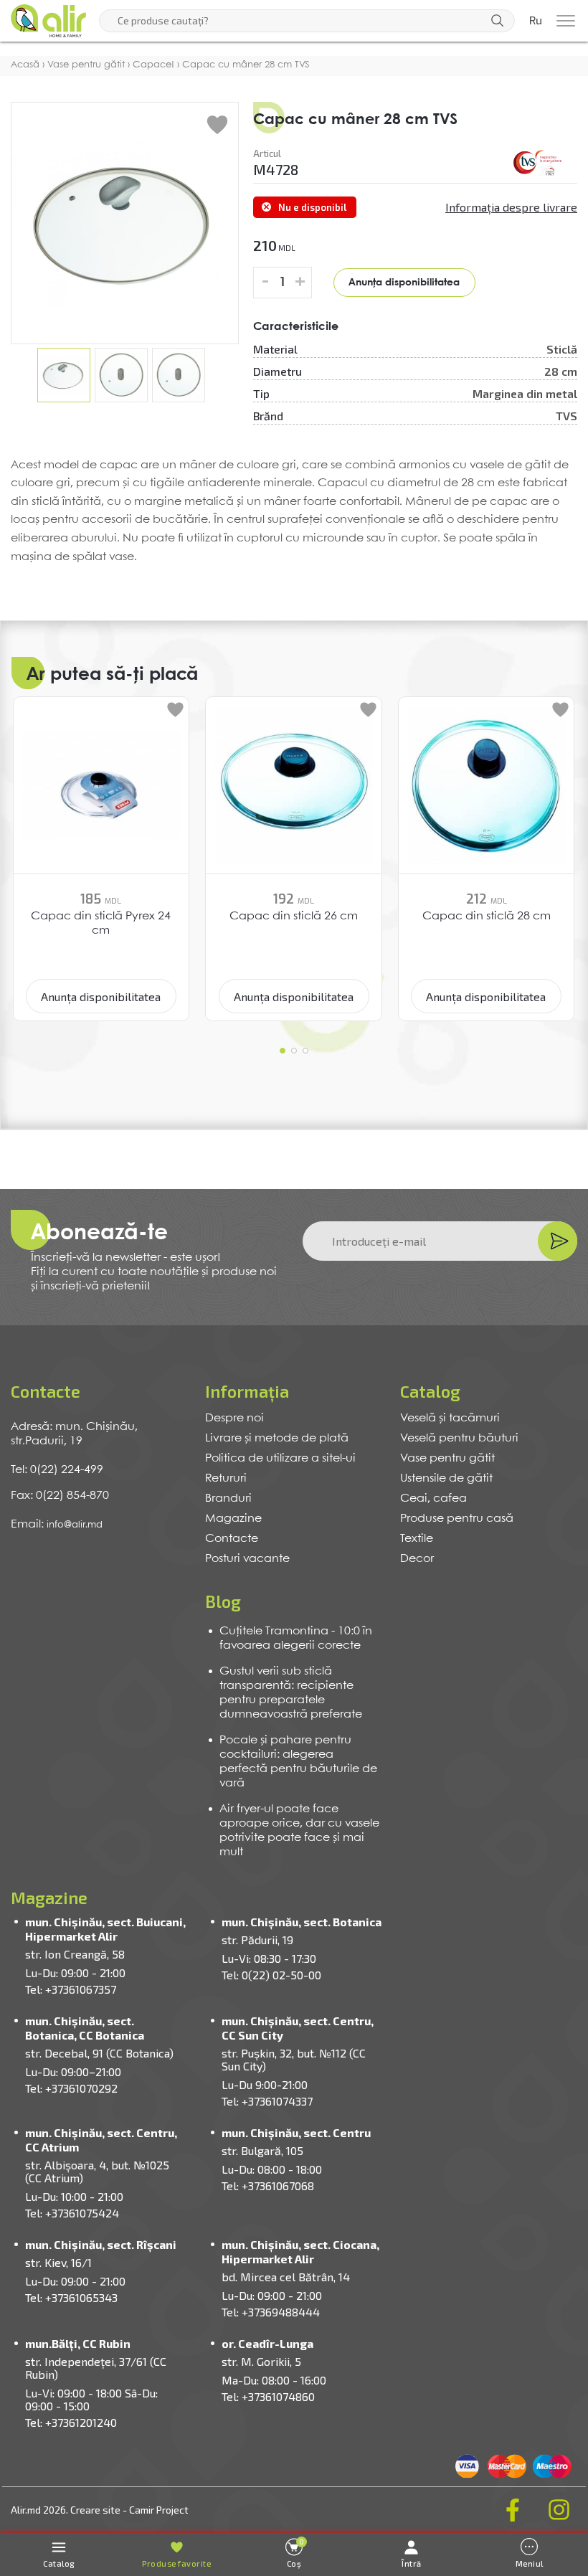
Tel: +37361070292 (71, 2088)
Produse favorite (176, 2563)
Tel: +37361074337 (267, 2101)
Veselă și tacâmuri (450, 1418)
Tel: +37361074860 (268, 2396)
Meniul (530, 2563)
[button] (283, 1051)
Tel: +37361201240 (71, 2422)
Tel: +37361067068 (268, 2186)
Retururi (226, 1478)
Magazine (233, 1519)
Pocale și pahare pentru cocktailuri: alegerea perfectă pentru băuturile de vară (298, 1762)
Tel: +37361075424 (72, 2213)
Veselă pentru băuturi (459, 1438)
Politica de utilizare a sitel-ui (280, 1458)
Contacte (232, 1539)
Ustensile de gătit (446, 1478)
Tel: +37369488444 (271, 2312)
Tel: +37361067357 (71, 1989)
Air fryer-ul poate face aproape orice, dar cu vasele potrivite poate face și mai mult (299, 1831)
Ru (536, 21)
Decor (417, 1559)
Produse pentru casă (457, 1519)
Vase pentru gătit (447, 1458)
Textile (417, 1539)
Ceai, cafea (433, 1498)
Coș (296, 2553)
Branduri (228, 1498)
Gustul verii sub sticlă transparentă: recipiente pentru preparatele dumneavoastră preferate (291, 1693)
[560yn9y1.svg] (538, 163)
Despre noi (234, 1418)
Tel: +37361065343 (71, 2297)
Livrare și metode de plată (277, 1438)
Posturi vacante (247, 1559)
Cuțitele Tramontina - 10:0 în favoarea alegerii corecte (296, 1638)
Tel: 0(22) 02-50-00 (271, 1975)
